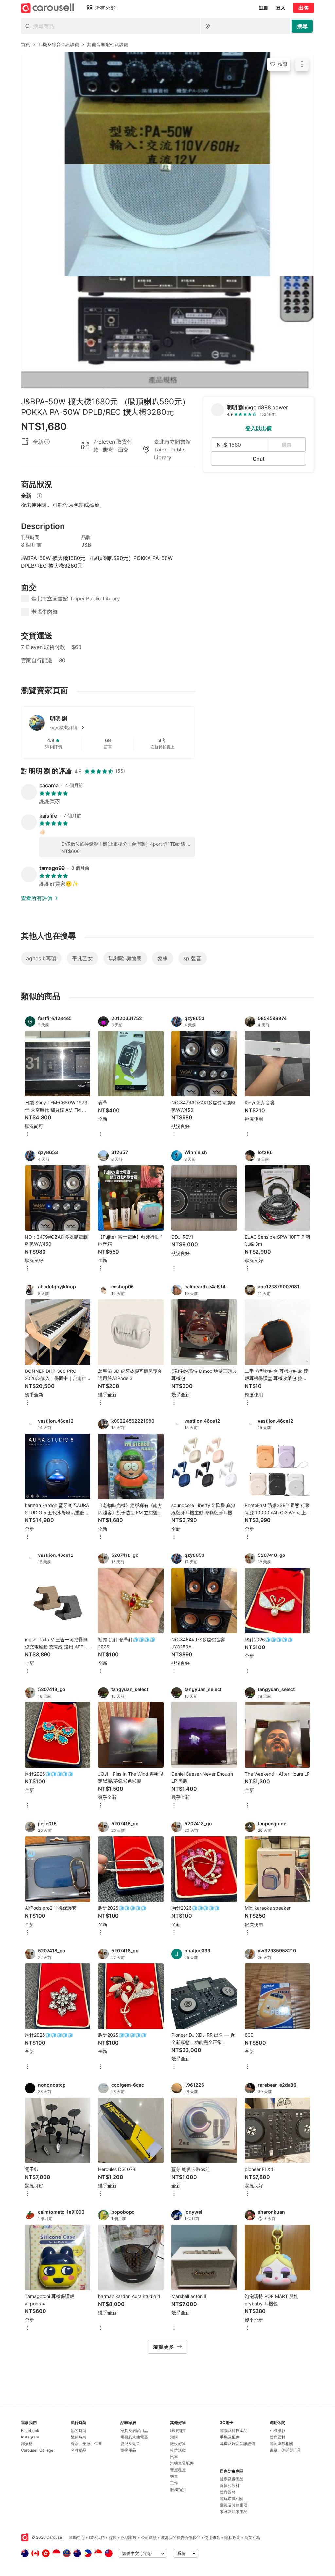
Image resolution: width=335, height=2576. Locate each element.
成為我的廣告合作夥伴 (181, 2538)
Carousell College (37, 2450)
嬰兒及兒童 (130, 2444)
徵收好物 (178, 2444)
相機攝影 (277, 2430)
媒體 (113, 2538)
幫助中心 (77, 2538)
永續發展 (129, 2538)
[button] (118, 727)
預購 (174, 2437)
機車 (174, 2476)
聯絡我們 (97, 2538)
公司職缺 (149, 2538)
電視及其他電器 (134, 2437)
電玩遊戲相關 (232, 2499)
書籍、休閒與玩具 (285, 2450)
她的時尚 (79, 2437)
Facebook (30, 2430)
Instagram (30, 2437)
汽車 (174, 2457)
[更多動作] (302, 64)
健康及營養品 (232, 2479)
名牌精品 (79, 2450)
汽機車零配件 (182, 2463)
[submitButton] (302, 26)
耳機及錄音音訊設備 (238, 2444)
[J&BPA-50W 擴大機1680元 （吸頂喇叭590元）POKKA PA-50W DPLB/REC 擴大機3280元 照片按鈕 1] (167, 108)
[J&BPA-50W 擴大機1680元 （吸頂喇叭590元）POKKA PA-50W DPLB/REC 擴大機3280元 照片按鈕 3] (167, 332)
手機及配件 (230, 2437)
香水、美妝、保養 (86, 2444)
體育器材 (228, 2492)
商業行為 (252, 2538)
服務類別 (178, 2489)
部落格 (27, 2444)
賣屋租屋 (178, 2470)
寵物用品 (128, 2450)
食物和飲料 (230, 2485)
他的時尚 (79, 2430)
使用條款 (212, 2538)
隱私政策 (232, 2538)
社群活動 (178, 2450)
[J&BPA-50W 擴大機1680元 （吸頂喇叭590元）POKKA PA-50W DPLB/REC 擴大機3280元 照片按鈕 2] (167, 220)
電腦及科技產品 (234, 2430)
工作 (174, 2483)
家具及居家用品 (134, 2430)
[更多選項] (27, 1135)
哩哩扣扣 (178, 2430)
